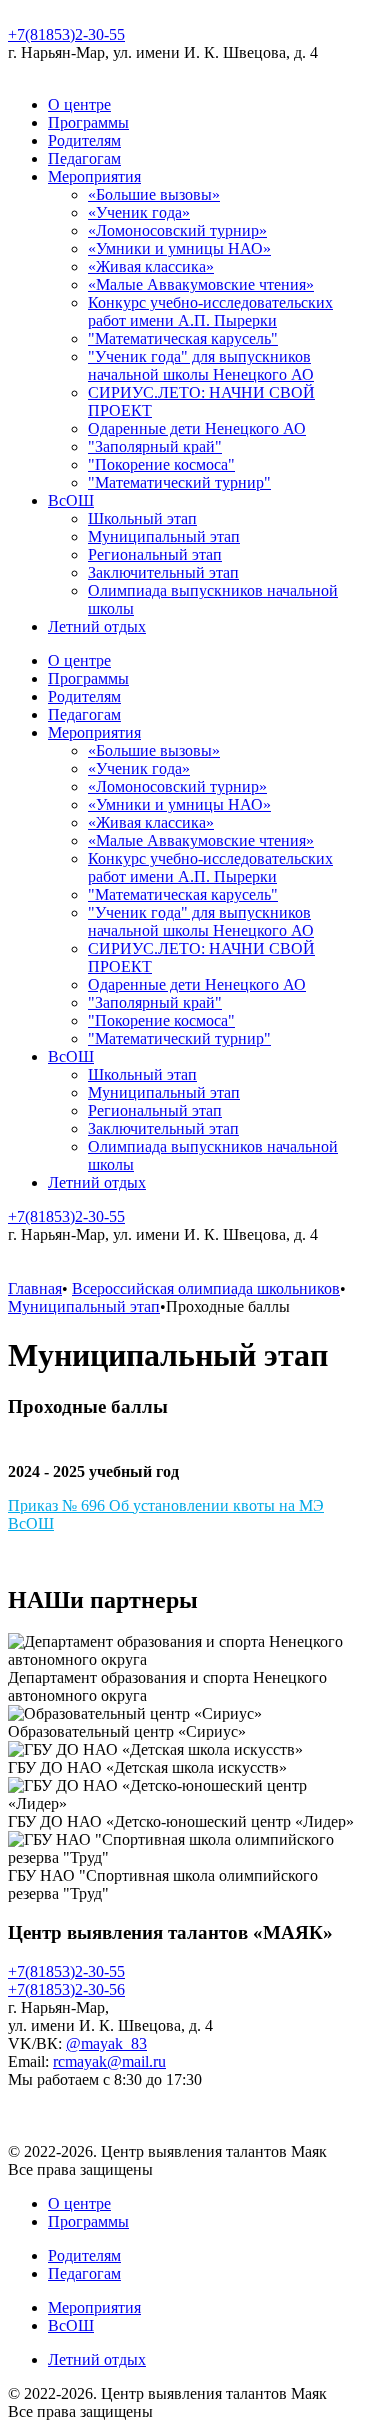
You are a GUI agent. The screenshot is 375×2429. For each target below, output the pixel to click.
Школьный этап (142, 518)
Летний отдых (97, 626)
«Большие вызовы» (154, 194)
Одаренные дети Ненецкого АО (197, 428)
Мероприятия (94, 176)
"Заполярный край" (155, 446)
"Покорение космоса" (161, 464)
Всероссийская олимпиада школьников (206, 1288)
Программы (88, 122)
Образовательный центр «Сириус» (127, 1731)
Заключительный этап (163, 572)
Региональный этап (155, 554)
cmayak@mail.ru (112, 2061)
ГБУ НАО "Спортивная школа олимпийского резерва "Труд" (163, 1884)
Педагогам (84, 158)
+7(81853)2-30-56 (66, 1989)
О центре (79, 104)
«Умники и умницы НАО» (179, 248)
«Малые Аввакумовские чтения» (201, 284)
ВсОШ (71, 500)
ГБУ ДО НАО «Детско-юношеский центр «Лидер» (181, 1821)
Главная (35, 1288)
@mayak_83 (106, 2043)
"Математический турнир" (179, 482)
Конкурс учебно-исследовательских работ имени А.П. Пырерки (210, 311)
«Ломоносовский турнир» (177, 230)
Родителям (84, 140)
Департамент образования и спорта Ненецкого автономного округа (167, 1686)
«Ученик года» (139, 212)
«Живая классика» (151, 266)
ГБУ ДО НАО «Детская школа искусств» (147, 1767)
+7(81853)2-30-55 (66, 34)
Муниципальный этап (164, 536)
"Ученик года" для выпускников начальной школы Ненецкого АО (201, 365)
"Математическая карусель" (183, 338)
